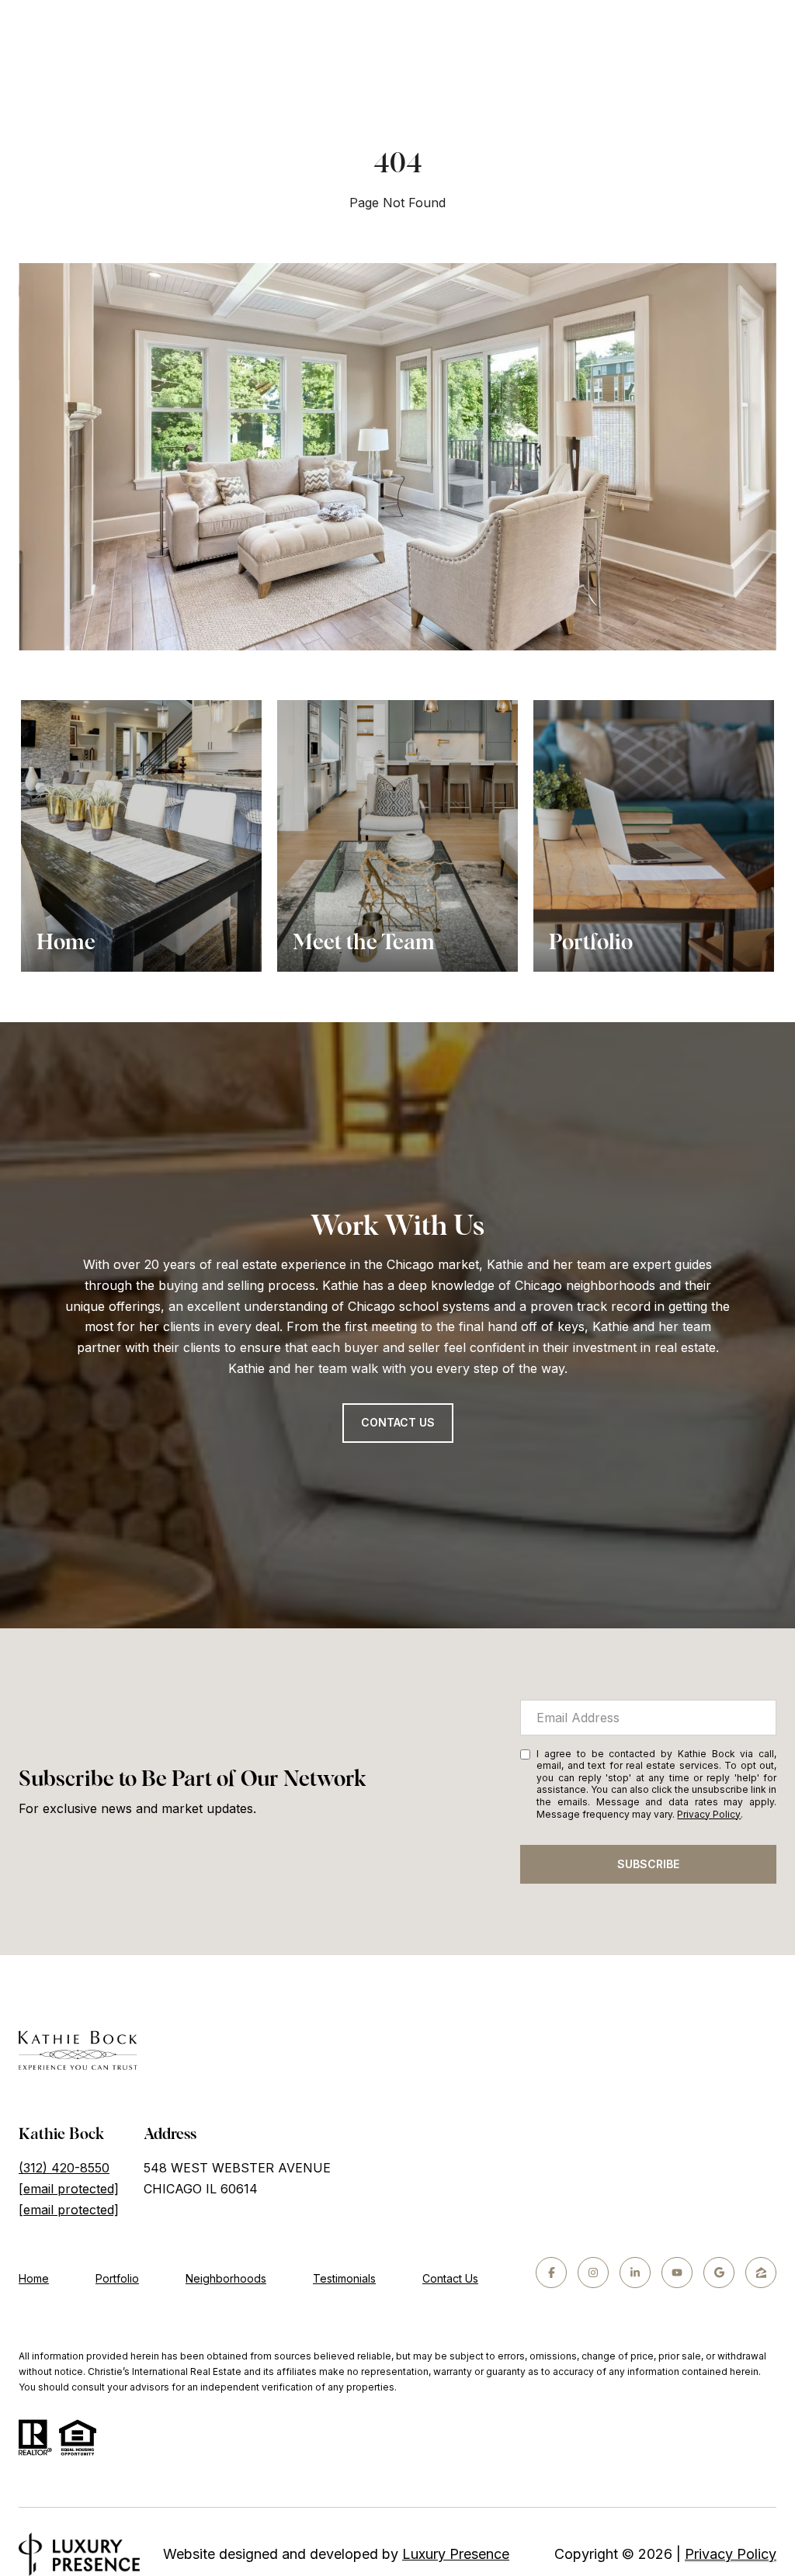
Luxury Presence (456, 2554)
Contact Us (398, 1422)
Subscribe (648, 1864)
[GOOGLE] (719, 2273)
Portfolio (117, 2278)
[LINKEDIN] (635, 2273)
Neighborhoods (226, 2278)
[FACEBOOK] (551, 2273)
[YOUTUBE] (677, 2273)
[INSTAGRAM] (593, 2273)
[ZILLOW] (761, 2273)
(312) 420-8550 (64, 2168)
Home (34, 2278)
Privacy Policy (709, 1814)
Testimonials (344, 2278)
